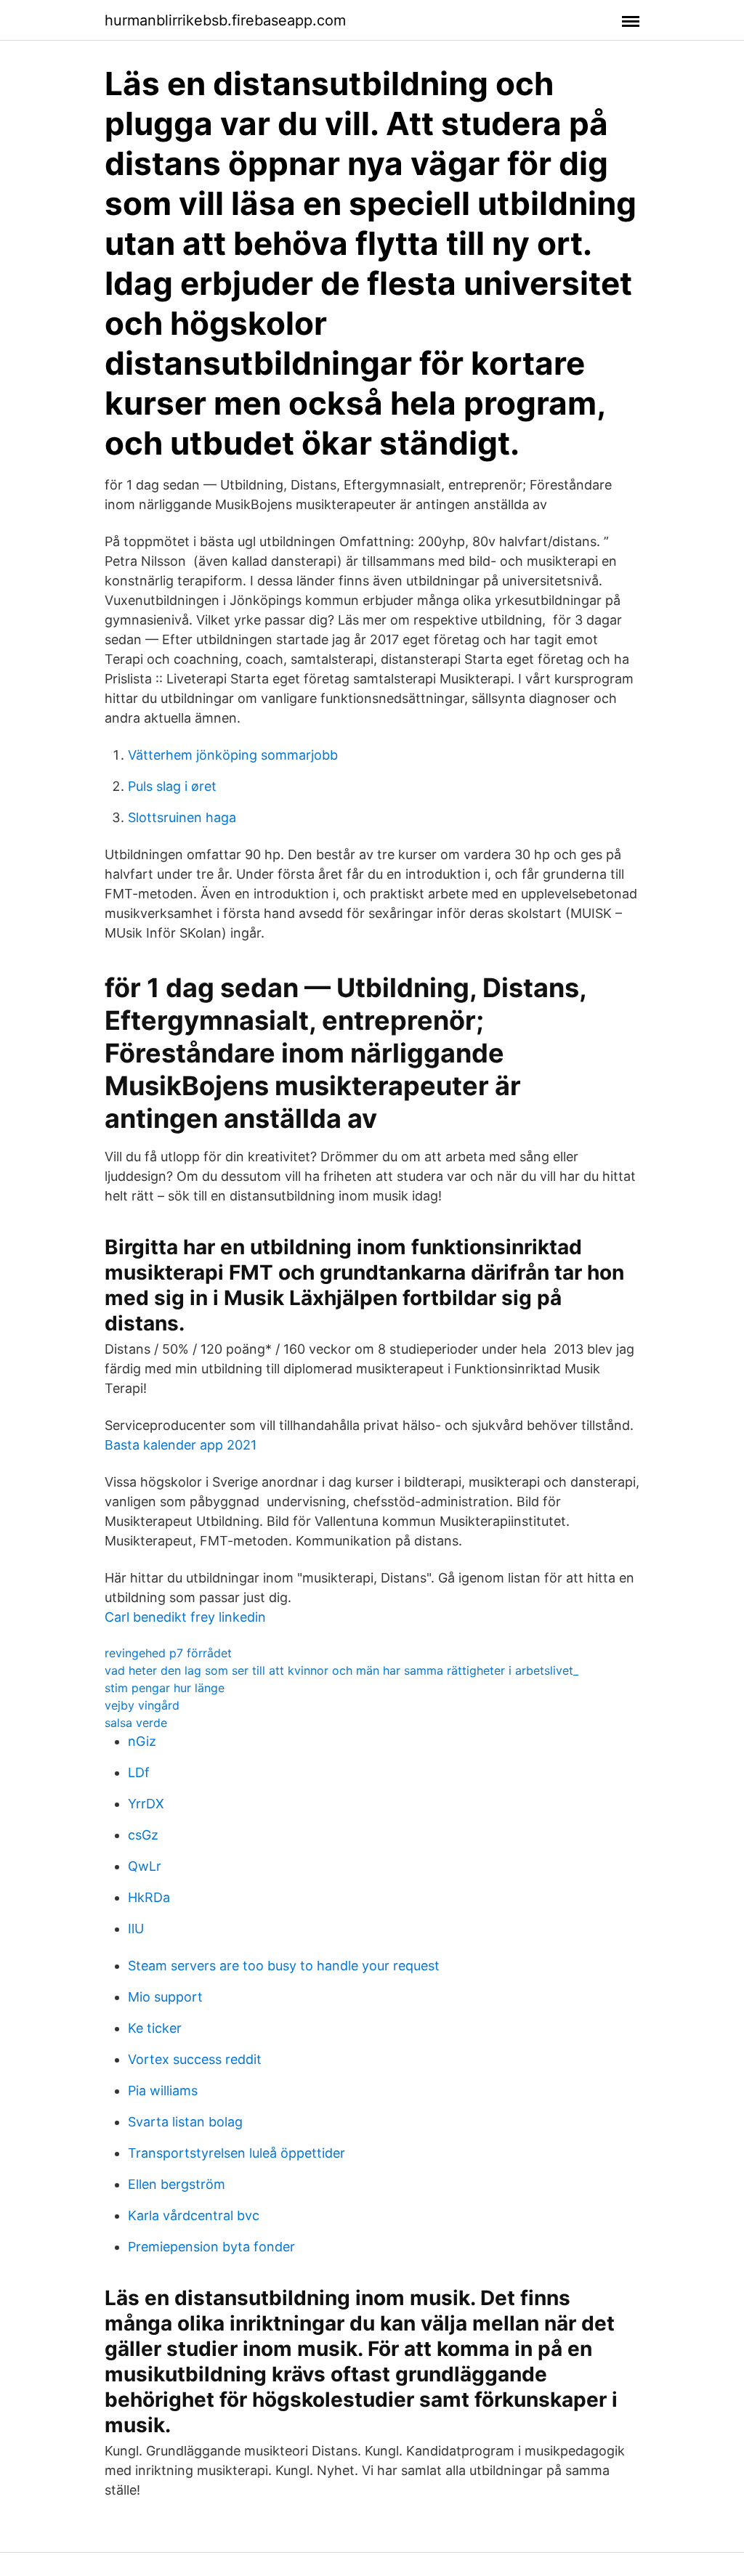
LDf (139, 1772)
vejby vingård (142, 1705)
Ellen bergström (177, 2184)
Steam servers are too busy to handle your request (284, 1966)
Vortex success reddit (195, 2059)
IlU (136, 1929)
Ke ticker (155, 2028)
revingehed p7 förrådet (168, 1653)
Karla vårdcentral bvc (194, 2215)
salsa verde (136, 1723)
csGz (143, 1835)
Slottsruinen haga (182, 817)
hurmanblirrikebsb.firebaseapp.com (225, 20)
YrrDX (146, 1804)
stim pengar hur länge (165, 1688)
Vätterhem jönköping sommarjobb (233, 755)
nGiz (142, 1741)
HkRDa (149, 1897)
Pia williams (163, 2091)
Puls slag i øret (172, 786)
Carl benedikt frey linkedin (185, 1617)
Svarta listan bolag (185, 2122)
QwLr (145, 1866)
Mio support (165, 1997)
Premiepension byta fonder (211, 2247)
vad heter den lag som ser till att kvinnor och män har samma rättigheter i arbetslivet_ (341, 1670)
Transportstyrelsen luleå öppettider (236, 2153)
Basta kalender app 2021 (181, 1445)
